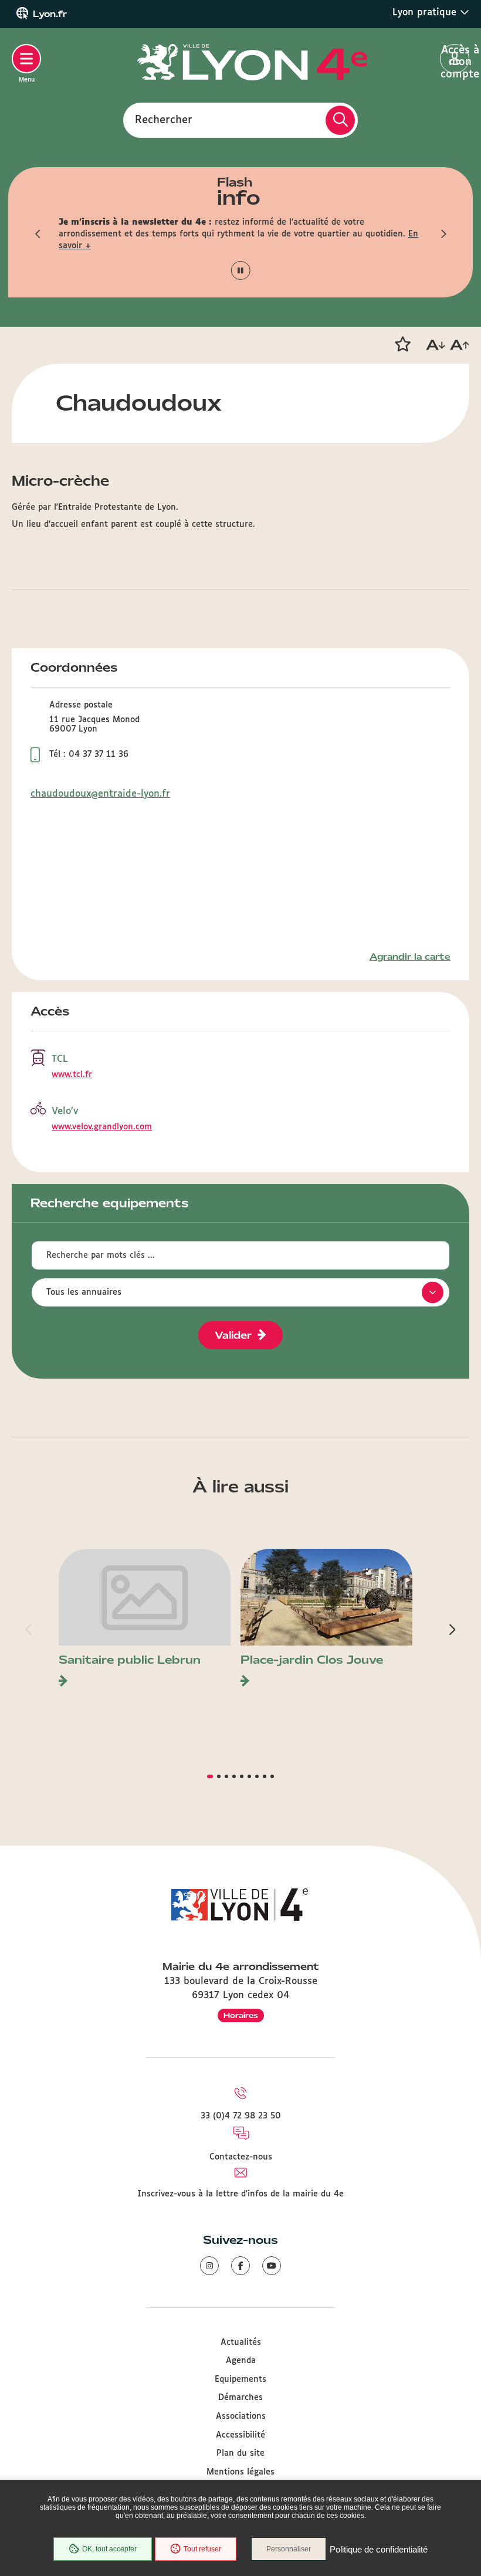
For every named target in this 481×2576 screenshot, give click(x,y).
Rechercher (164, 120)
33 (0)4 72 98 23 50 (241, 2116)
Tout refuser (202, 2549)
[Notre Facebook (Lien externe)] (240, 2266)
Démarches (240, 2398)
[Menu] (26, 59)
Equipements (240, 2379)
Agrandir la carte (410, 957)
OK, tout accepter (109, 2549)
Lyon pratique (426, 13)
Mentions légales (240, 2472)
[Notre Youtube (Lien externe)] (272, 2266)
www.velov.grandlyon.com (102, 1127)
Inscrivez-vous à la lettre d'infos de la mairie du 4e (240, 2194)
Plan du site (240, 2453)
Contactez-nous (241, 2157)
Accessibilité (240, 2435)
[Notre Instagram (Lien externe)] (209, 2266)
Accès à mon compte (455, 59)
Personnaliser (289, 2549)
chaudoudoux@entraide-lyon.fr (100, 794)
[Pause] (241, 271)
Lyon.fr (50, 14)
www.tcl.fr (72, 1075)
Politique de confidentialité (379, 2549)
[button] (38, 234)
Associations (241, 2416)
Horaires (241, 2015)
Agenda (241, 2361)
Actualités (241, 2343)
